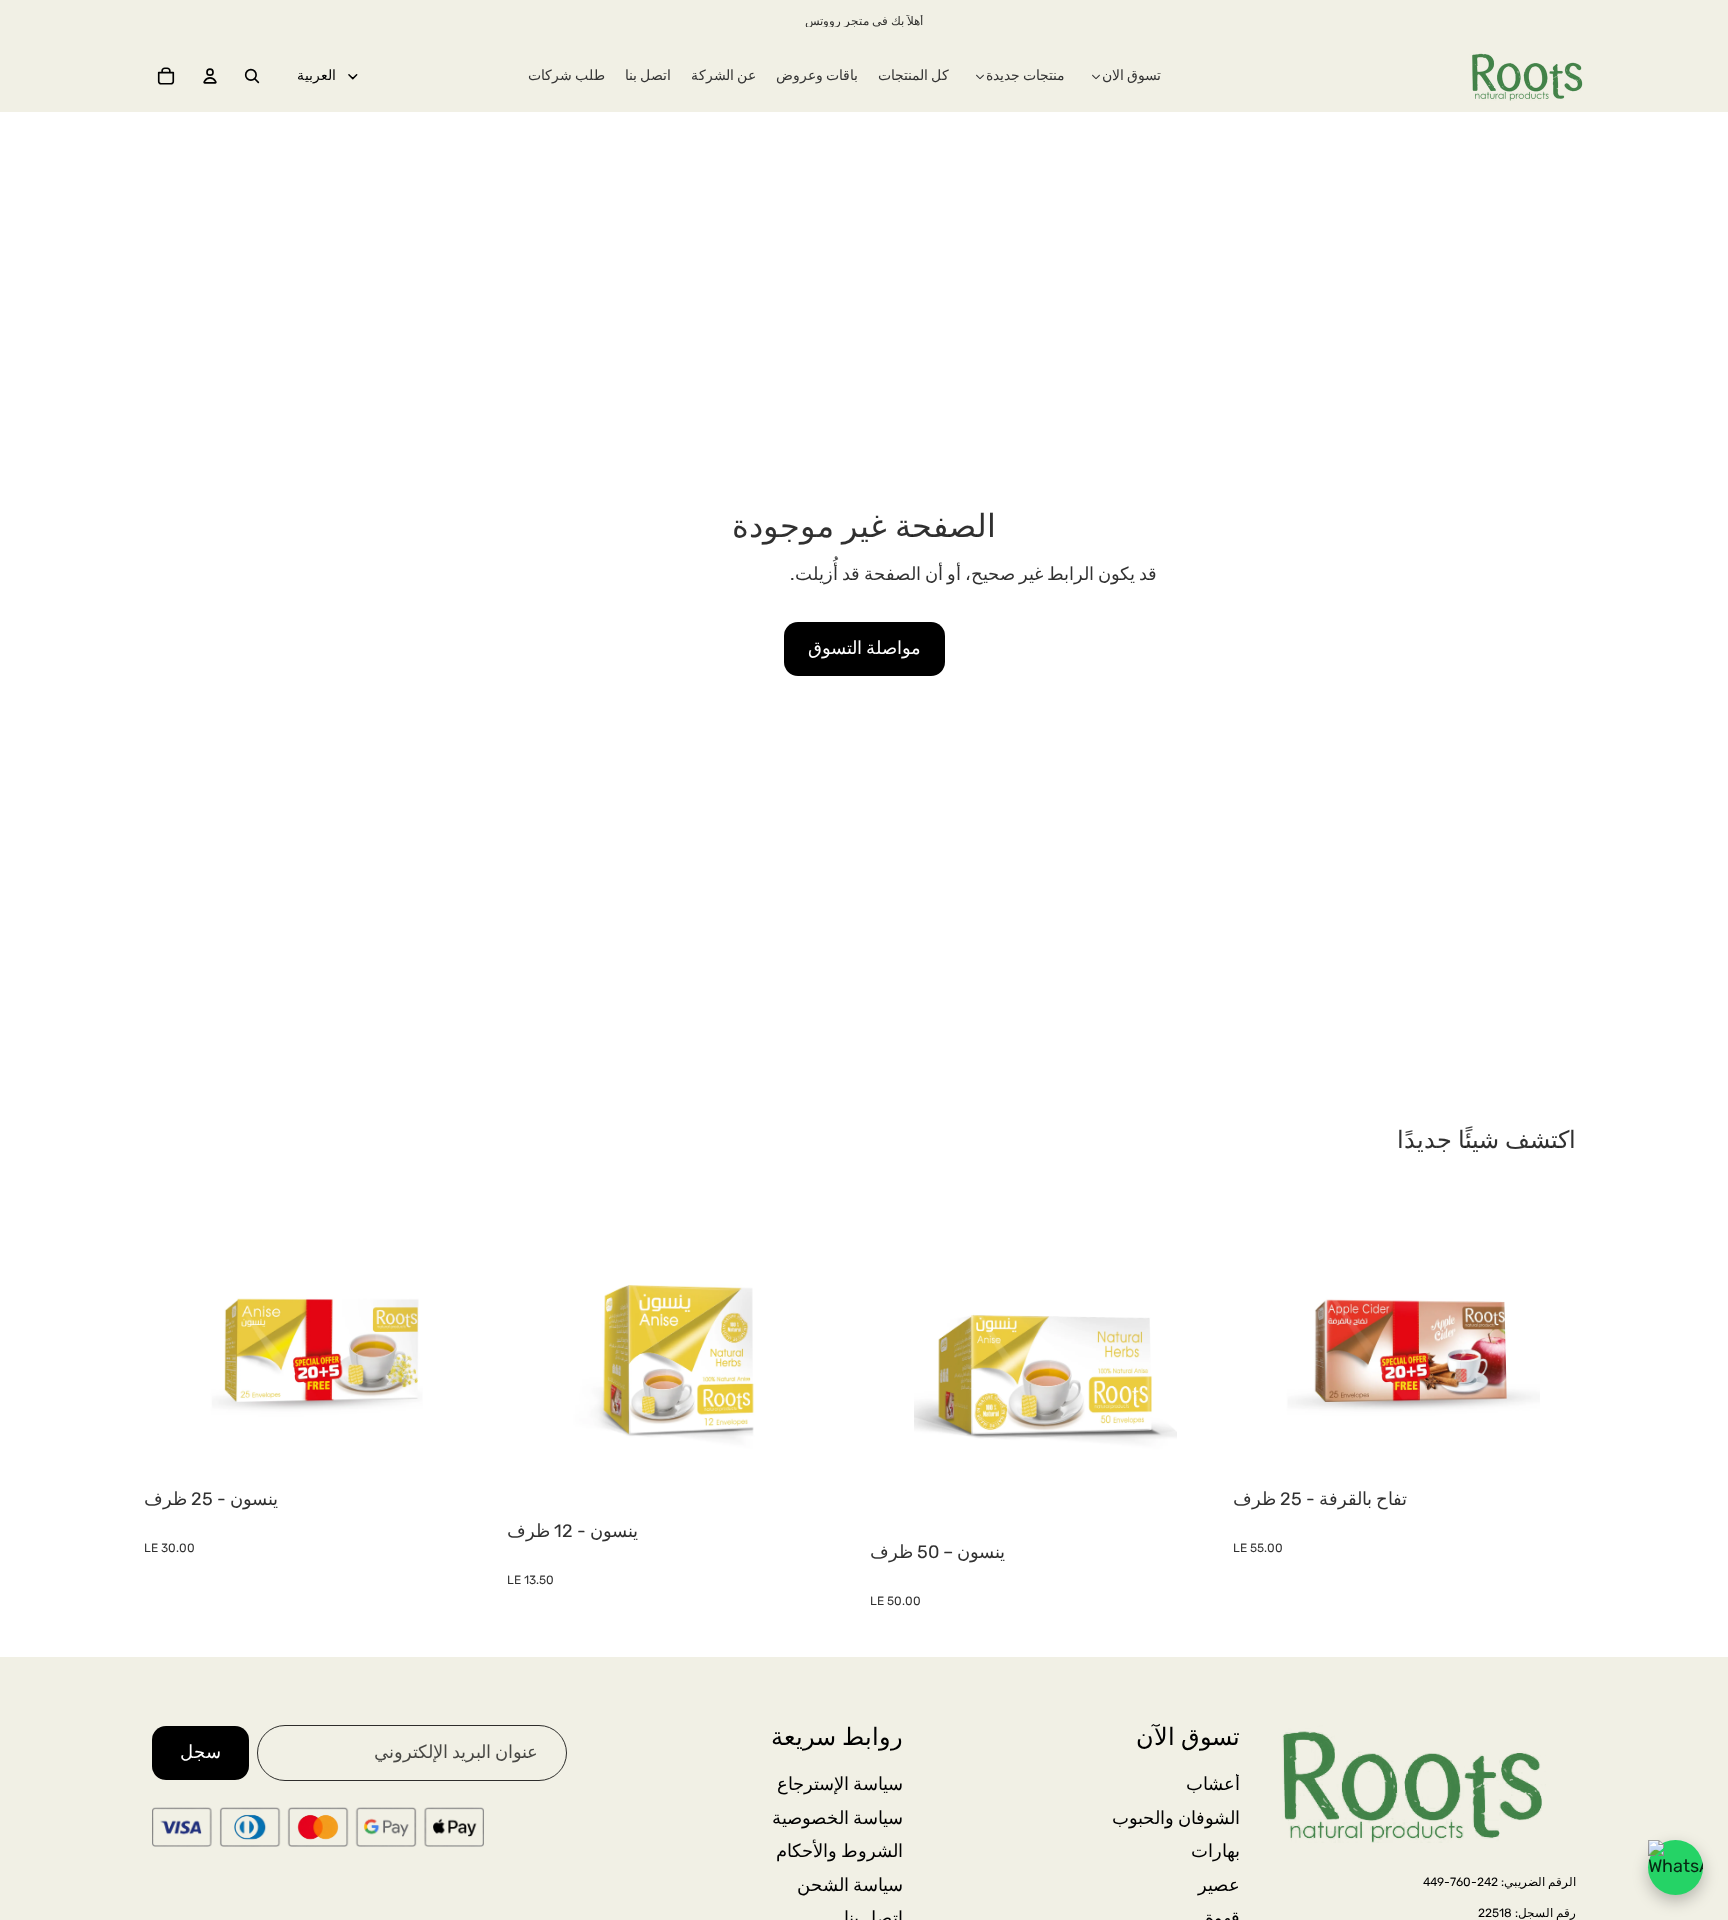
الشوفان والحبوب (1176, 1817)
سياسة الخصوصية (837, 1817)
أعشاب (1213, 1784)
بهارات (1215, 1851)
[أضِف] (464, 1450)
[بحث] (252, 76)
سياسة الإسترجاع (840, 1784)
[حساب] (210, 76)
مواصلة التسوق (864, 648)
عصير (1219, 1884)
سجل (200, 1752)
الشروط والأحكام (839, 1851)
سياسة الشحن (850, 1884)
